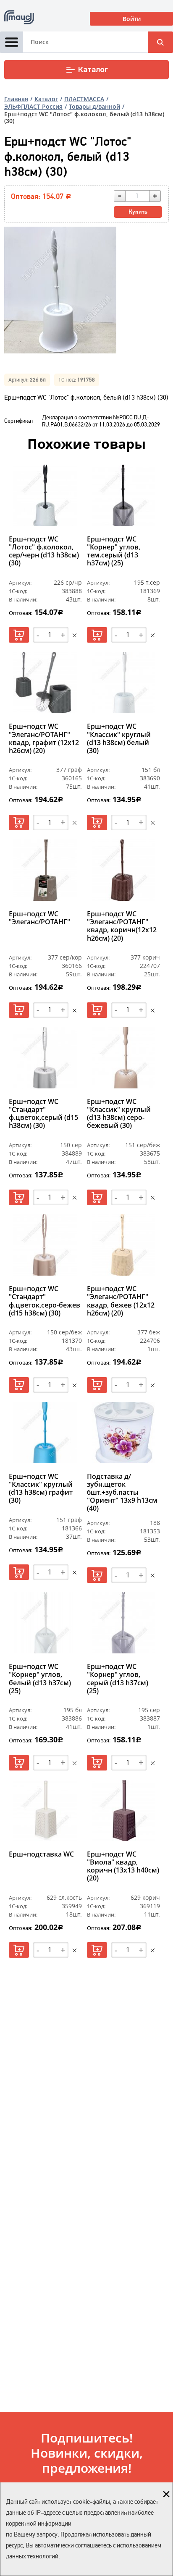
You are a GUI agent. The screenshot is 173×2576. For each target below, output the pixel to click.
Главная (16, 99)
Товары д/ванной (94, 106)
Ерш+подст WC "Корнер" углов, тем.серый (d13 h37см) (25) (114, 552)
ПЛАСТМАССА (84, 99)
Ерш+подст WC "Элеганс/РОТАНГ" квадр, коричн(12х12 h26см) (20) (122, 926)
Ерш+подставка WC (41, 1854)
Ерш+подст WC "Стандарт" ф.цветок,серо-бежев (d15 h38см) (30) (45, 1301)
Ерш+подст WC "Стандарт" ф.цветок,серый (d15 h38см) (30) (43, 1114)
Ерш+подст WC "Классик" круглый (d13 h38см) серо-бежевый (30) (119, 1114)
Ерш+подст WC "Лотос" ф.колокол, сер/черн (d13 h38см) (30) (44, 552)
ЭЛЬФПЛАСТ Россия (33, 106)
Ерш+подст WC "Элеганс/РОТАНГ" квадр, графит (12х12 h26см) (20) (44, 739)
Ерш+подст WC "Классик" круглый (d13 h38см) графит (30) (41, 1489)
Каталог (93, 70)
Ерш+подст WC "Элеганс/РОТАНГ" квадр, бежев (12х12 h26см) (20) (121, 1301)
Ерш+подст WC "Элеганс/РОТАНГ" (39, 918)
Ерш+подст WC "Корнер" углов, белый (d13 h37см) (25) (40, 1679)
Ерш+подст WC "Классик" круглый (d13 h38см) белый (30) (119, 739)
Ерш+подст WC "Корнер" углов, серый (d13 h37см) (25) (118, 1679)
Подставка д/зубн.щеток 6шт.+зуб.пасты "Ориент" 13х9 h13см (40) (122, 1493)
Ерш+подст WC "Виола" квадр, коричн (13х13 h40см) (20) (123, 1867)
